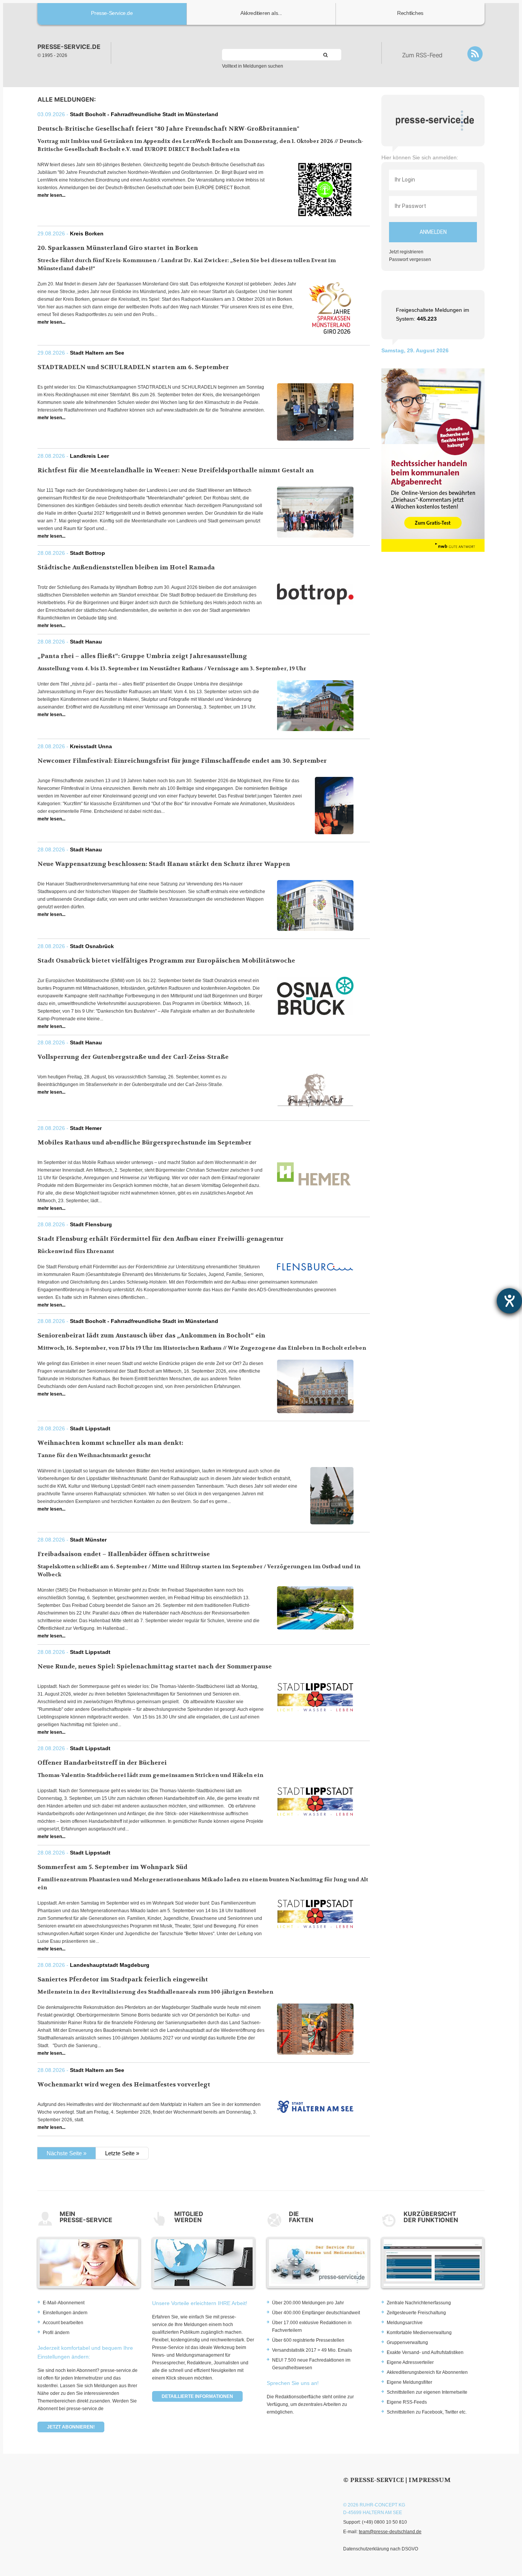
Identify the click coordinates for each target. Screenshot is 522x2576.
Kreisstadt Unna (91, 746)
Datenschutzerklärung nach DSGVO (381, 2549)
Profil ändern (56, 2333)
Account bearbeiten (63, 2323)
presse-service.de (69, 47)
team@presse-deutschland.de (390, 2532)
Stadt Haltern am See (97, 353)
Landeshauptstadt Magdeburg (110, 1965)
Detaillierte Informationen (197, 2396)
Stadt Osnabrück (92, 946)
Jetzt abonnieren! (71, 2427)
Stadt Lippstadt (90, 1428)
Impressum (430, 2480)
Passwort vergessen (410, 259)
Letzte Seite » (122, 2153)
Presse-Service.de (112, 13)
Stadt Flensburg (91, 1224)
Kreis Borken (87, 233)
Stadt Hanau (86, 642)
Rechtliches (410, 13)
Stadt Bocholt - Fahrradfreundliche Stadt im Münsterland (144, 114)
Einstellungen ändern (65, 2313)
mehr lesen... (51, 195)
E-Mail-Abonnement (64, 2303)
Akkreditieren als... (261, 13)
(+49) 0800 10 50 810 (384, 2522)
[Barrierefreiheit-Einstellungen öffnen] (509, 1301)
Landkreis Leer (89, 456)
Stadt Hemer (86, 1128)
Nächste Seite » (66, 2153)
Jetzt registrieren (406, 252)
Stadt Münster (88, 1540)
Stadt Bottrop (88, 553)
